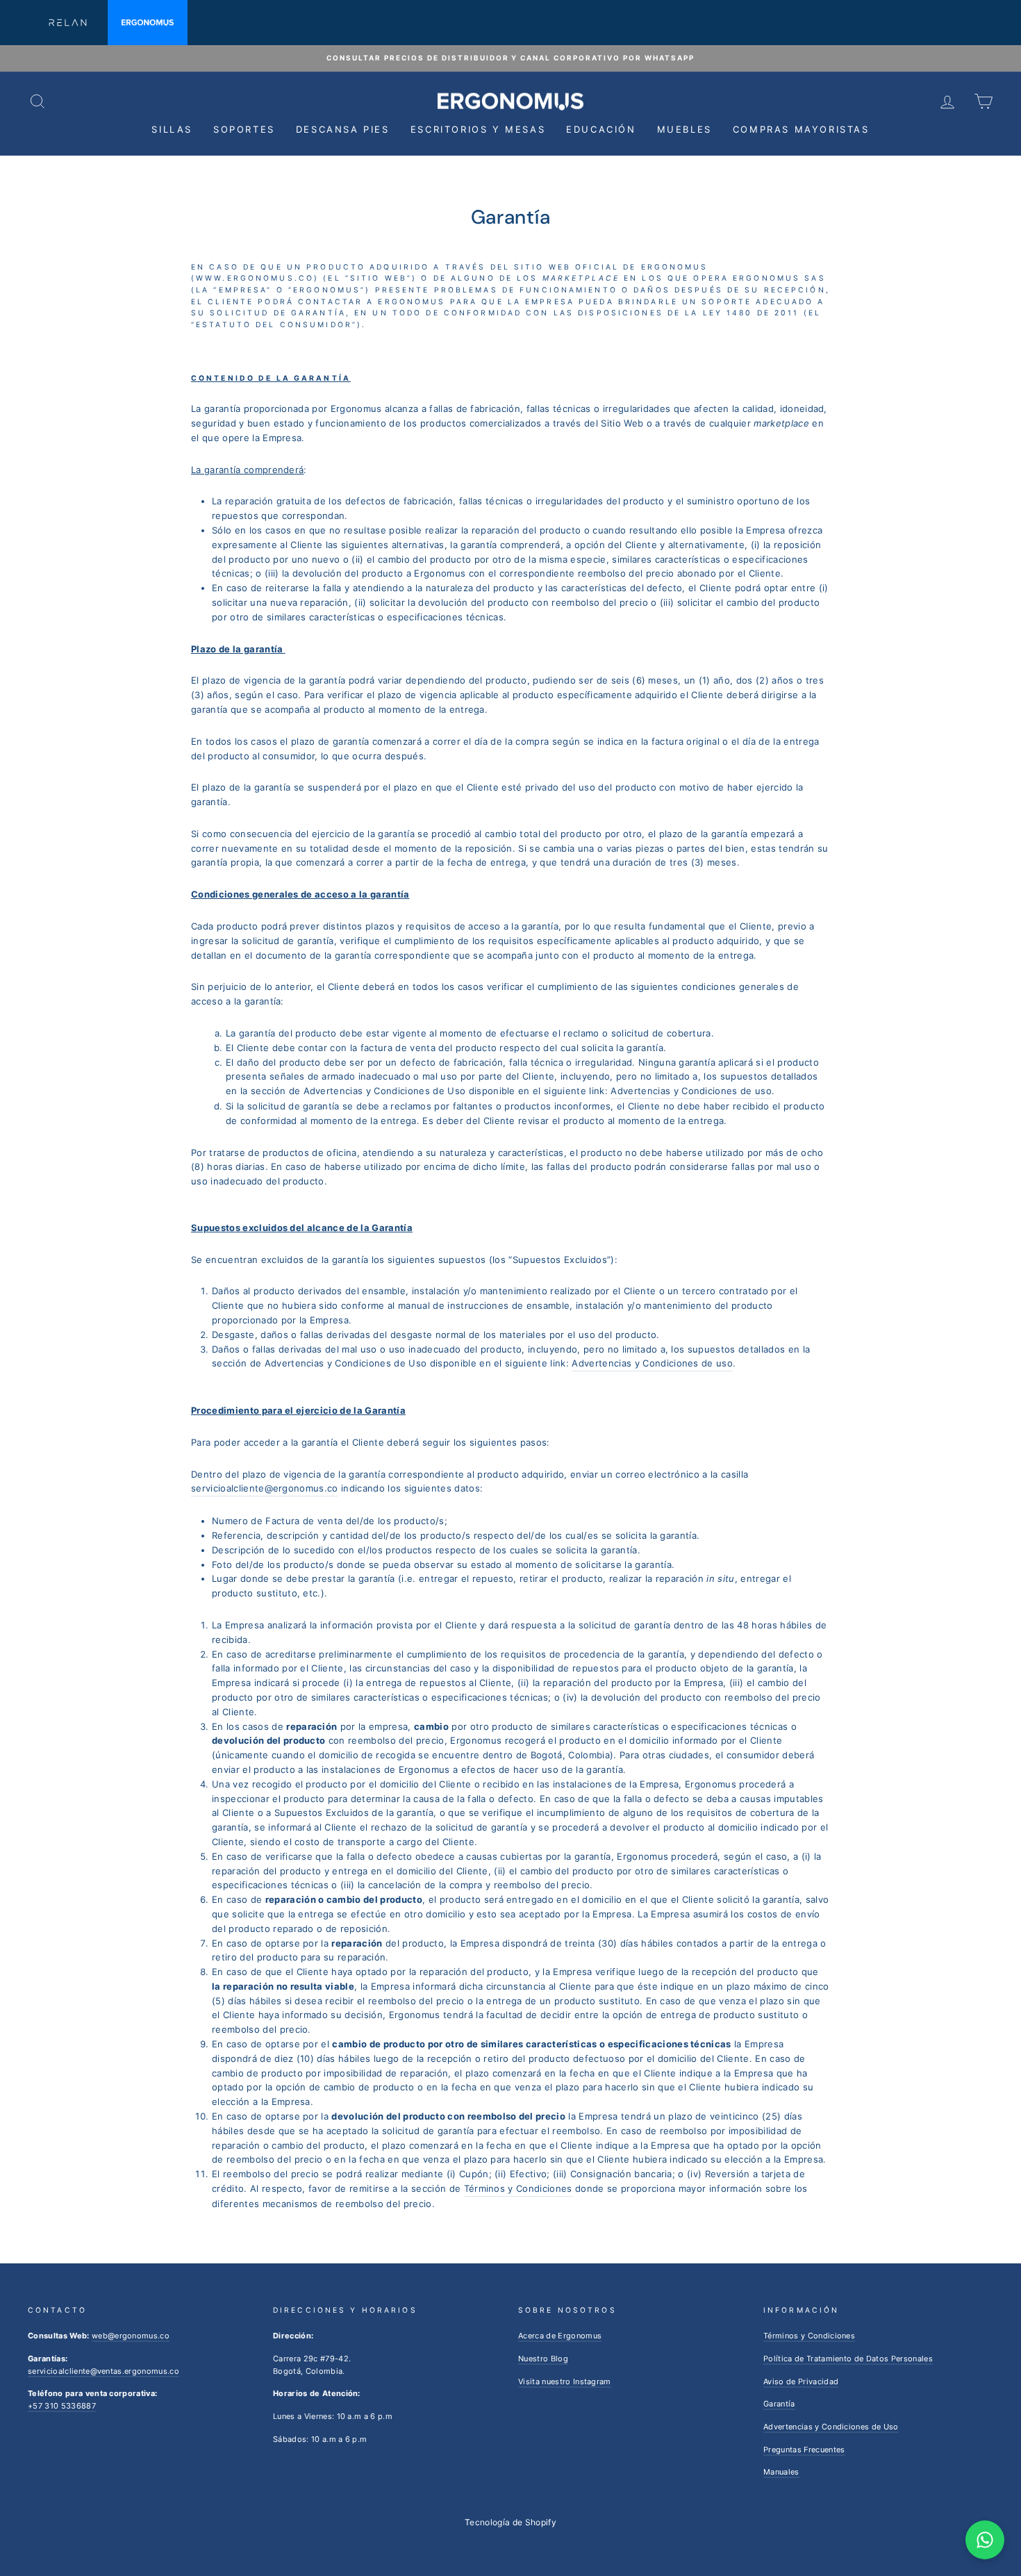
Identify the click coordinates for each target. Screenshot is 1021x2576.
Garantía (779, 2404)
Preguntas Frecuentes (804, 2450)
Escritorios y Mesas (478, 129)
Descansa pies (343, 129)
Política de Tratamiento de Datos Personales (848, 2359)
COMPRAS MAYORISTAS (801, 129)
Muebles (684, 129)
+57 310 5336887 (62, 2406)
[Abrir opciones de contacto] (985, 2540)
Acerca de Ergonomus (560, 2336)
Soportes (244, 129)
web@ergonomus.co (131, 2336)
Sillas (172, 129)
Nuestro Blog (543, 2359)
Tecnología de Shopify (510, 2522)
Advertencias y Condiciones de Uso (831, 2427)
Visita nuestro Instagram (565, 2381)
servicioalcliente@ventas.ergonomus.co (103, 2371)
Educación (601, 129)
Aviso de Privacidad (801, 2381)
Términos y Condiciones (518, 2188)
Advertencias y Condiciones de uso (691, 1091)
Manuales (781, 2472)
